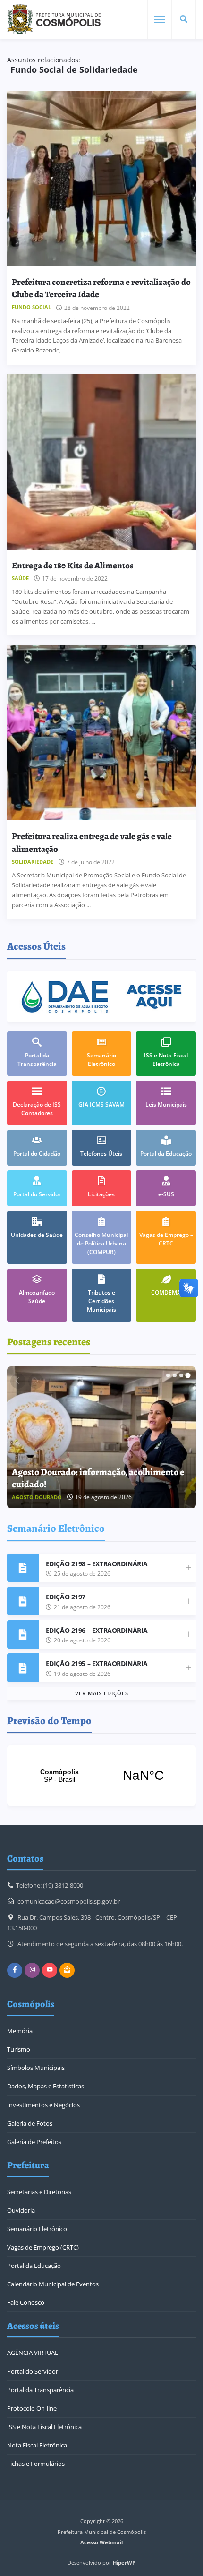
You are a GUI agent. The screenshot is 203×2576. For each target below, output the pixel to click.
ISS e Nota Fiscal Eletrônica (44, 2427)
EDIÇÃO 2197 (66, 1597)
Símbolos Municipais (36, 2068)
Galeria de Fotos (30, 2123)
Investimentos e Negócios (43, 2105)
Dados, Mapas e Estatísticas (46, 2086)
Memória (20, 2031)
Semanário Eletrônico (37, 2229)
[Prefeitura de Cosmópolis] (54, 19)
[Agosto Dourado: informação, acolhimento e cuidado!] (101, 1437)
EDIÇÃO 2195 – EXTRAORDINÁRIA (97, 1663)
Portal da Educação (34, 2266)
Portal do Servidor (33, 2371)
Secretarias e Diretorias (39, 2192)
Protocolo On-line (32, 2408)
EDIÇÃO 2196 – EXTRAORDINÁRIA (97, 1630)
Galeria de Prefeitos (34, 2142)
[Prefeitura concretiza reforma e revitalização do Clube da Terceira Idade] (101, 178)
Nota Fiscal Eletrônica (37, 2445)
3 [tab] (181, 1375)
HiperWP (124, 2563)
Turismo (19, 2049)
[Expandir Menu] (160, 19)
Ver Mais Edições (102, 1693)
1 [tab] (168, 1375)
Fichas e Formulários (36, 2464)
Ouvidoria (21, 2210)
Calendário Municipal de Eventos (53, 2284)
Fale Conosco (26, 2302)
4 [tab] (188, 1375)
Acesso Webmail (101, 2542)
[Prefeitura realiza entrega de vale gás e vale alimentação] (101, 733)
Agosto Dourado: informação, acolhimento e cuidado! (98, 1478)
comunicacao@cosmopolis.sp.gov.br (69, 1901)
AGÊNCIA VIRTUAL (33, 2353)
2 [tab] (175, 1375)
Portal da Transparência (40, 2390)
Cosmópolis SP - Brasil (101, 1776)
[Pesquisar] (184, 19)
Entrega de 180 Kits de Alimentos (73, 565)
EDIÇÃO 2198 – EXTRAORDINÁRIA (97, 1564)
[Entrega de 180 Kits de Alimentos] (101, 462)
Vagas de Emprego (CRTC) (43, 2247)
